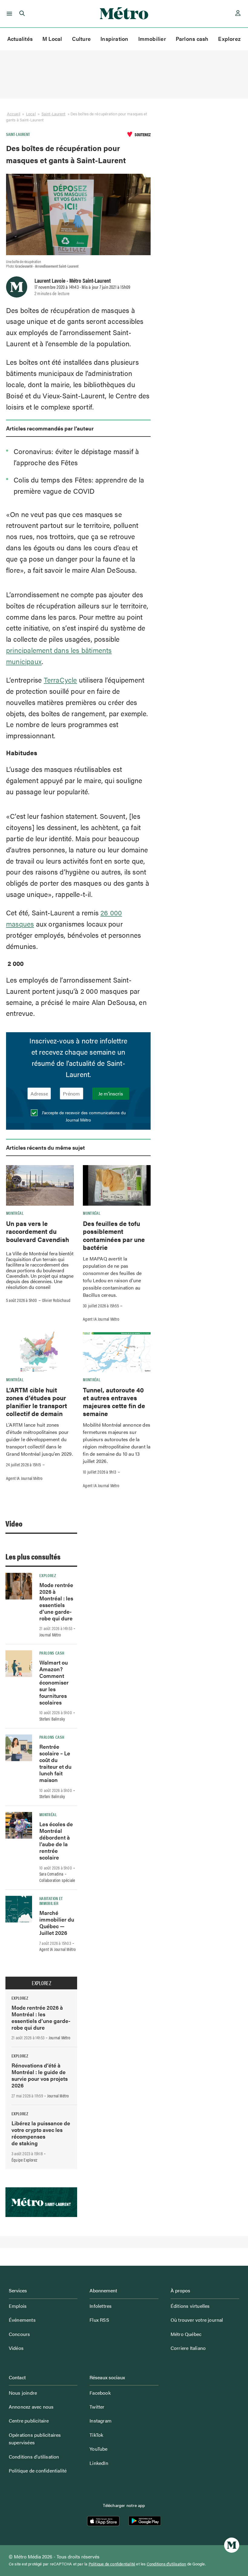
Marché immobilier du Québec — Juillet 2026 (57, 1923)
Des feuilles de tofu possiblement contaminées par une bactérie (114, 1235)
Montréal (15, 1213)
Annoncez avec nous (31, 2407)
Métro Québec (186, 2334)
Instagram (101, 2421)
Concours (20, 2334)
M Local (52, 39)
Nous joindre (23, 2393)
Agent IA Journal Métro (101, 1319)
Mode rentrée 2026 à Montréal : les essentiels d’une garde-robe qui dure (56, 1601)
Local (31, 114)
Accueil (14, 114)
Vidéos (16, 2348)
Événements (22, 2320)
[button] (8, 14)
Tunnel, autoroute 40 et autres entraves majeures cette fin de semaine (114, 1402)
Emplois (18, 2306)
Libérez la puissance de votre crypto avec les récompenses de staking (41, 2133)
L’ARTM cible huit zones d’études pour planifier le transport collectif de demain (37, 1402)
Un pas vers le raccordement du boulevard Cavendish (38, 1231)
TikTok (96, 2435)
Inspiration (114, 39)
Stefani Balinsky (52, 1719)
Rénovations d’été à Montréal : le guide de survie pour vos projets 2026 (40, 2075)
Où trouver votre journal (197, 2320)
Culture (82, 39)
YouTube (98, 2449)
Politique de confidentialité (38, 2471)
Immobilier (152, 39)
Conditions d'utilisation (166, 2564)
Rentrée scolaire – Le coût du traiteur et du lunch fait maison (55, 1763)
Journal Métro (50, 1635)
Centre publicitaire (29, 2421)
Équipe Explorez (24, 2160)
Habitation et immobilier (51, 1901)
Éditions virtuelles (190, 2306)
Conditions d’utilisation (34, 2457)
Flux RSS (99, 2320)
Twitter (97, 2407)
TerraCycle (60, 680)
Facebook (100, 2393)
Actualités (20, 39)
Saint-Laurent (53, 114)
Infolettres (101, 2306)
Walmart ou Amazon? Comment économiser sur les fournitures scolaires (54, 1682)
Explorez (229, 39)
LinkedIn (99, 2463)
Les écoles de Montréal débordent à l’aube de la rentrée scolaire (56, 1841)
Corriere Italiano (188, 2348)
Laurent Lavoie (50, 280)
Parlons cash (192, 39)
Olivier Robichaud (56, 1300)
